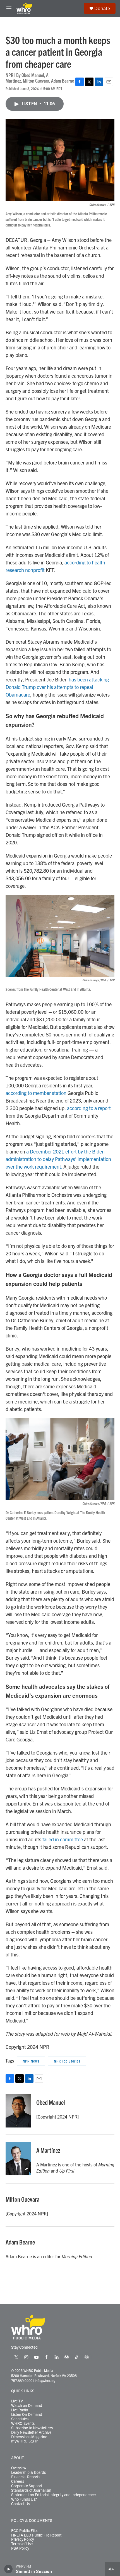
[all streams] (113, 2569)
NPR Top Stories (67, 2061)
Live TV (17, 2401)
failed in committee (63, 1839)
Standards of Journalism (31, 2490)
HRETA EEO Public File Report (36, 2535)
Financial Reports (26, 2477)
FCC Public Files (25, 2531)
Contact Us (21, 2504)
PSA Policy (20, 2548)
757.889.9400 (22, 2380)
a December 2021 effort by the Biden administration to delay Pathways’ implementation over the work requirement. (58, 1159)
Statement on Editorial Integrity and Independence (53, 2495)
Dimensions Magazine (29, 2437)
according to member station (36, 1093)
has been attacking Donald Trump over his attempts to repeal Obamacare (57, 687)
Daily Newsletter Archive (31, 2432)
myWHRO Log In (25, 2441)
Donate (102, 8)
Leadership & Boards (28, 2472)
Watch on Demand (27, 2405)
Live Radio (20, 2410)
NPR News (31, 2061)
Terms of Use (22, 2544)
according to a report (89, 1108)
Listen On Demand (27, 2414)
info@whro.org (45, 2380)
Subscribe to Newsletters (32, 2428)
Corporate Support (27, 2486)
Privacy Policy (22, 2539)
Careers (18, 2481)
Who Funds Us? (24, 2499)
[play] (9, 2569)
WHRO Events (23, 2423)
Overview (19, 2468)
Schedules (20, 2419)
